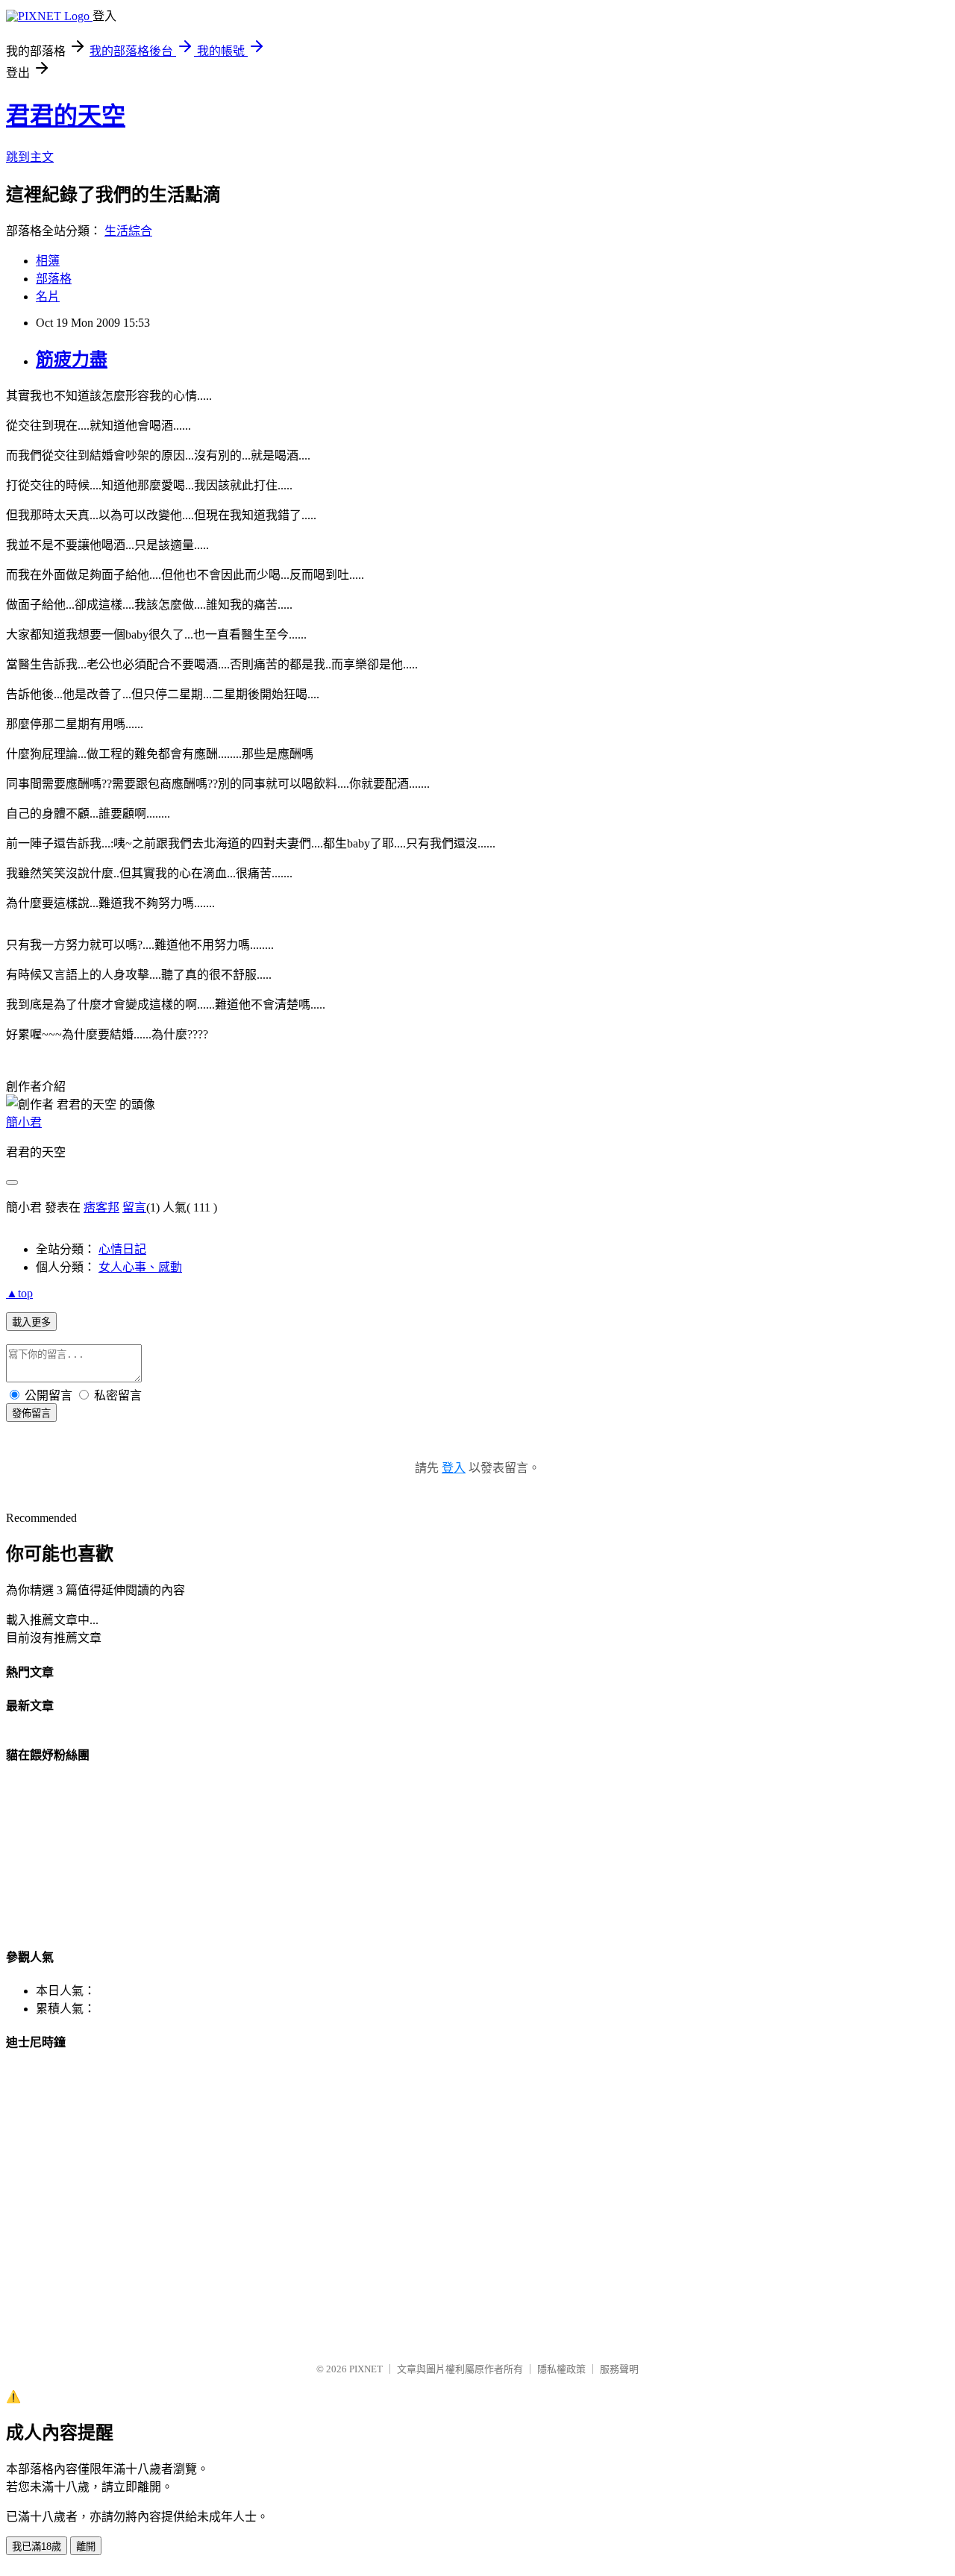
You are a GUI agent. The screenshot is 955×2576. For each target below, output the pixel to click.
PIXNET (366, 2369)
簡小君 (24, 1122)
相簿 (48, 261)
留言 (134, 1207)
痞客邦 (101, 1207)
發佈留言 (31, 1413)
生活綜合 (128, 231)
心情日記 (122, 1249)
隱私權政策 (561, 2369)
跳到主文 (30, 157)
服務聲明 (619, 2369)
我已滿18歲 (37, 2547)
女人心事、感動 (140, 1267)
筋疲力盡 (72, 360)
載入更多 (31, 1322)
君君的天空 (66, 116)
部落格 (54, 279)
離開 (86, 2547)
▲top (19, 1293)
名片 (48, 297)
